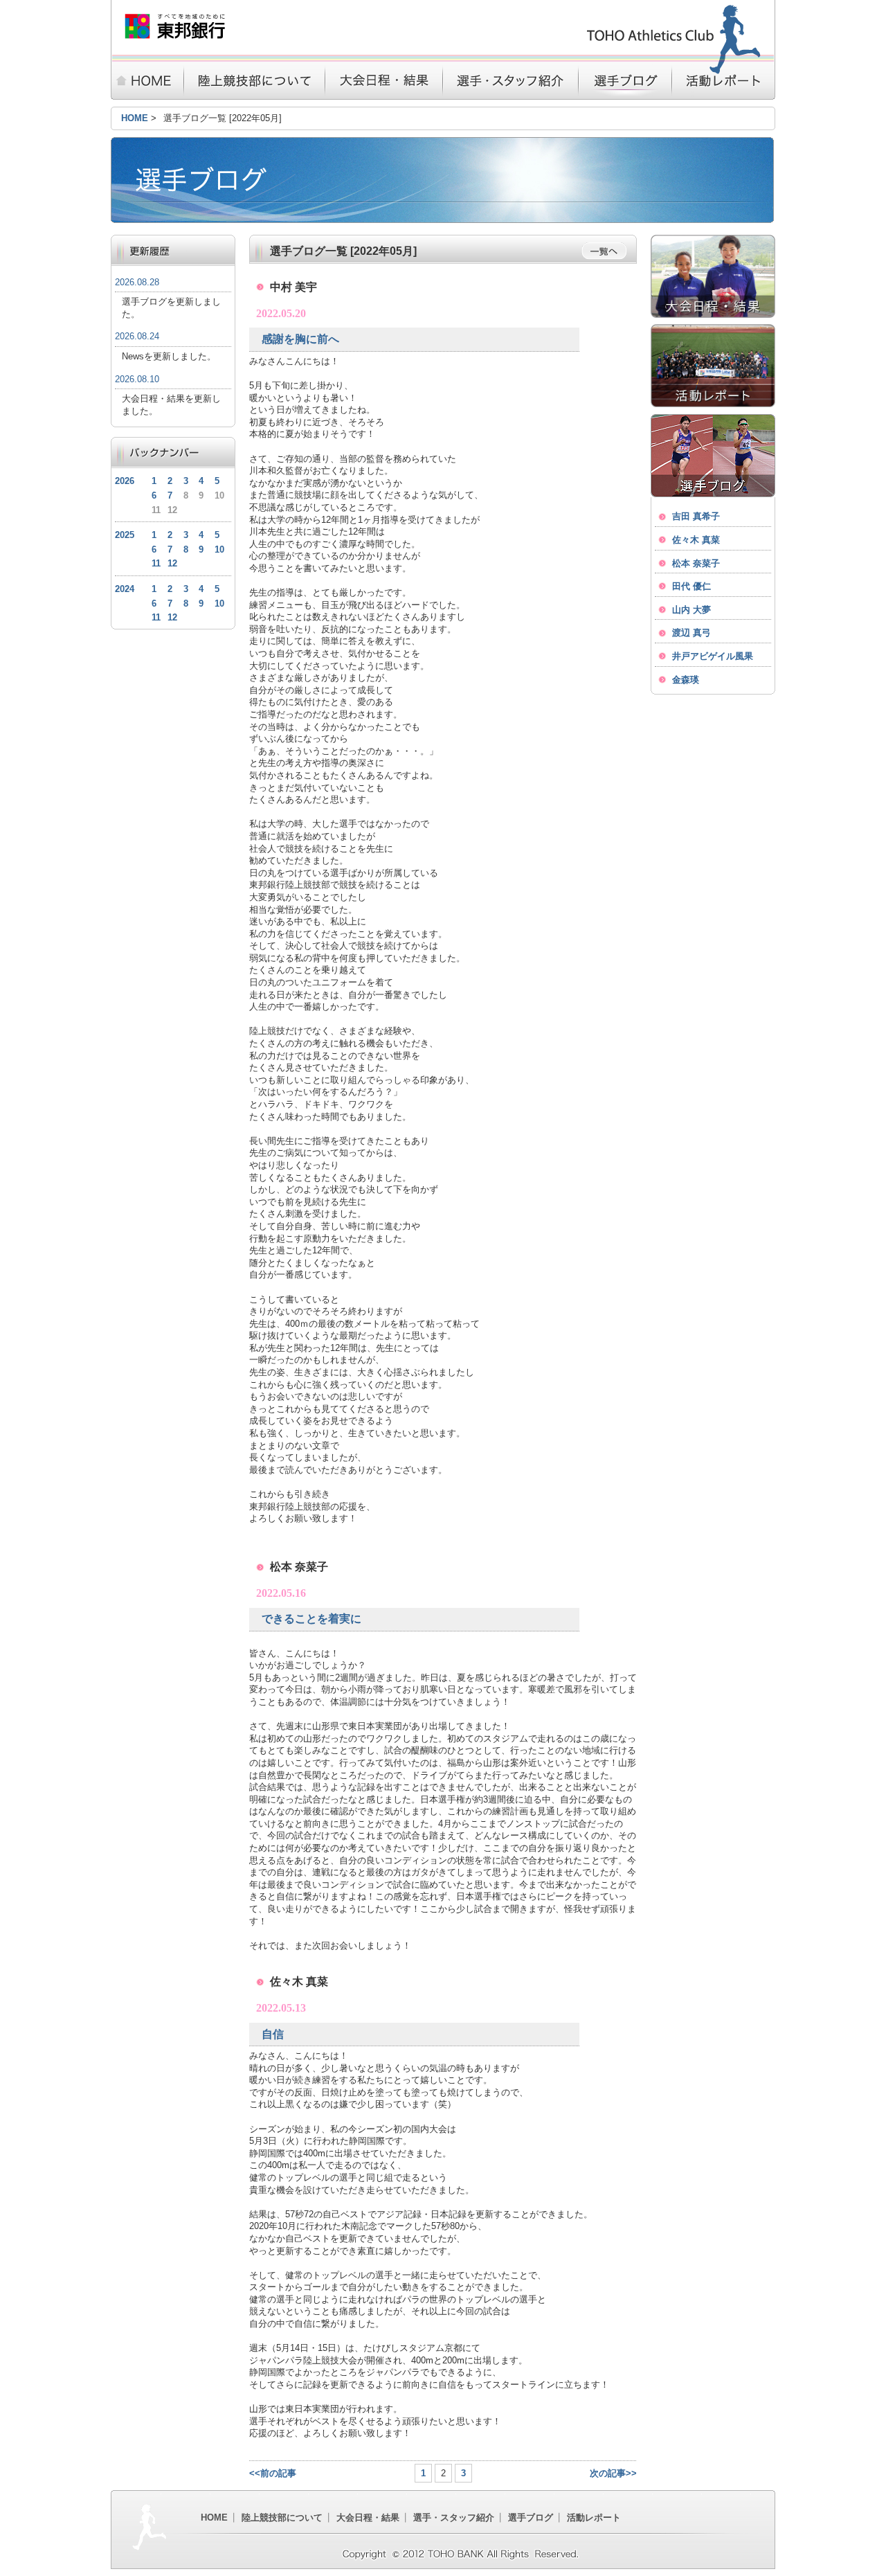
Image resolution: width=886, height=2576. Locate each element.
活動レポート (724, 81)
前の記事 (278, 2473)
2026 (125, 481)
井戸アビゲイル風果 (713, 656)
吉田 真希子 (696, 516)
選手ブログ (625, 81)
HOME (147, 81)
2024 (125, 589)
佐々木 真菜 (696, 540)
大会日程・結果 (383, 81)
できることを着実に (311, 1619)
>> (631, 2473)
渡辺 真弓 (691, 633)
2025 (125, 535)
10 (219, 549)
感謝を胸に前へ (300, 339)
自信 (273, 2034)
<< (255, 2473)
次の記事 (608, 2473)
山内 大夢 (691, 610)
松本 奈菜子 (696, 563)
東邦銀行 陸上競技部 (175, 26)
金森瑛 (686, 680)
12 (172, 563)
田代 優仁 (691, 586)
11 (156, 563)
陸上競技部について (254, 81)
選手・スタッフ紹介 (510, 81)
